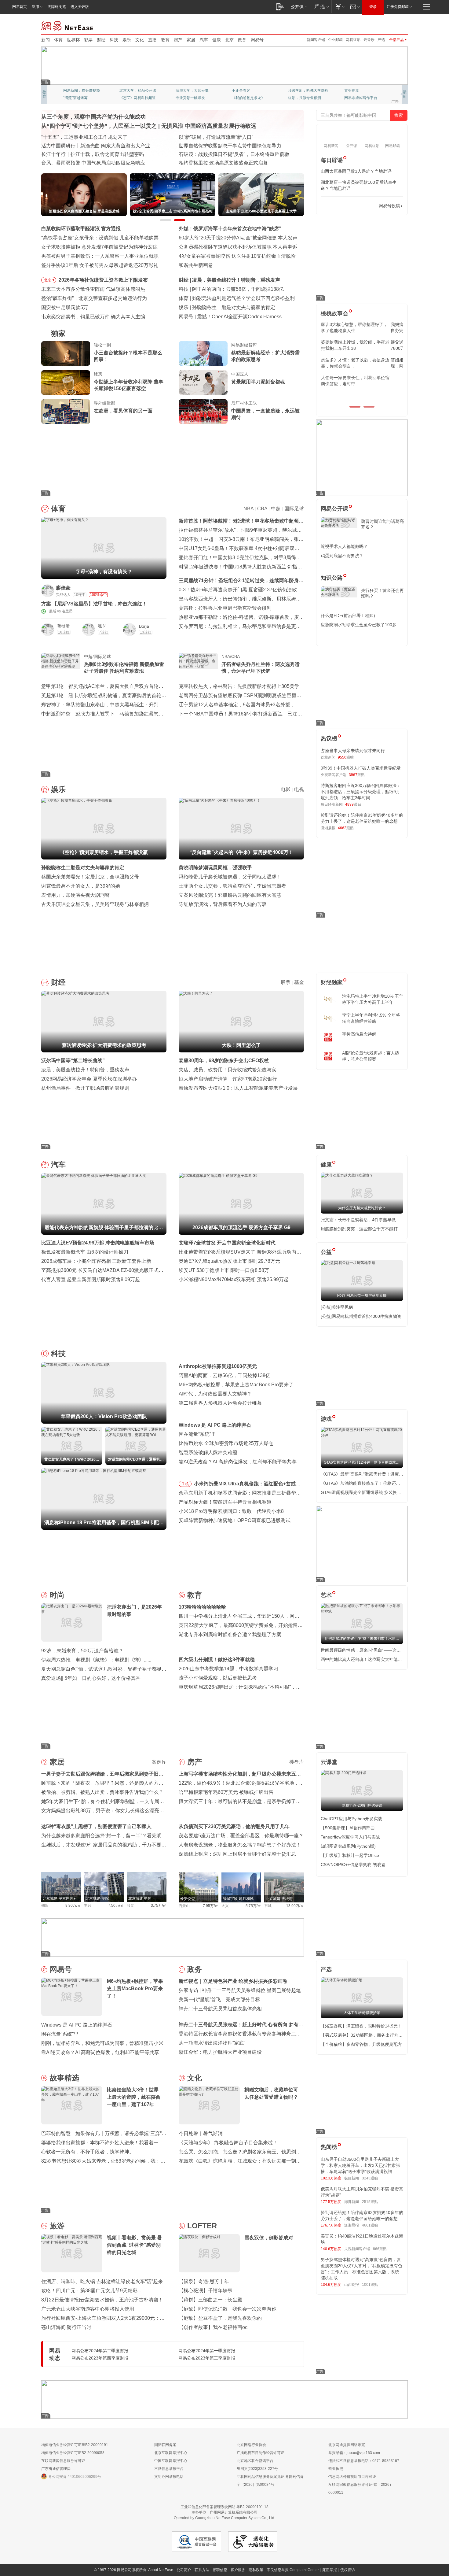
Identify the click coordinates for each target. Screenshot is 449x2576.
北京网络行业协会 (251, 2445)
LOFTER (202, 2226)
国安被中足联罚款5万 (65, 307)
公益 (326, 1252)
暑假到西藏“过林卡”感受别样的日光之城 (222, 163)
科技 (114, 40)
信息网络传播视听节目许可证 (352, 2477)
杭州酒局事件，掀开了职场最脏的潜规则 (85, 1088)
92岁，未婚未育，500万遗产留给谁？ (82, 1651)
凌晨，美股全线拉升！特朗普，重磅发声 (85, 1070)
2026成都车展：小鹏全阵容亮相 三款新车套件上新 (96, 1261)
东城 (268, 1906)
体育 (58, 40)
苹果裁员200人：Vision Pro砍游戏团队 (234, 289)
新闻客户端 (316, 40)
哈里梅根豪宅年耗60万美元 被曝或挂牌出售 (226, 1792)
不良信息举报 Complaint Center (293, 2570)
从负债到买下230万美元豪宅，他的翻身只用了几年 (234, 1826)
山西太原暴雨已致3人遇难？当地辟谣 (356, 171)
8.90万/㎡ (73, 1905)
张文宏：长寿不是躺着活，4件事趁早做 (358, 1220)
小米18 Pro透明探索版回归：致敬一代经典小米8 (231, 1511)
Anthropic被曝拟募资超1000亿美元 (218, 1366)
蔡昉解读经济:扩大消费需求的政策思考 (234, 280)
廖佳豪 (63, 588)
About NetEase (161, 2570)
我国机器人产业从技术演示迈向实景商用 (85, 154)
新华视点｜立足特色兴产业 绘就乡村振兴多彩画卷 (233, 1981)
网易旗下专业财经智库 (82, 91)
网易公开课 (334, 509)
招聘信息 (220, 2570)
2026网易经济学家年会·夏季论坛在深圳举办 (89, 1079)
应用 (35, 7)
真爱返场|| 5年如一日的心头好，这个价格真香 (91, 1678)
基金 (299, 982)
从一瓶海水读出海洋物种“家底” (212, 2043)
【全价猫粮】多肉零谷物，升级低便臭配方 (361, 2044)
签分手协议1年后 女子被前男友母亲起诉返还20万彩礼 (100, 265)
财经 (101, 40)
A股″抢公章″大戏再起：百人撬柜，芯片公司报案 (371, 1056)
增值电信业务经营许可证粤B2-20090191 (75, 2445)
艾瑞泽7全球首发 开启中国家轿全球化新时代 (227, 1243)
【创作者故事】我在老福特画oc (213, 2327)
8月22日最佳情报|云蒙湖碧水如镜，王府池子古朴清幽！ (102, 2300)
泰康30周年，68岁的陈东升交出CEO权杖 (224, 1061)
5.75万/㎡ (253, 1906)
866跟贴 (380, 2249)
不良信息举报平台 (169, 2469)
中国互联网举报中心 (171, 2461)
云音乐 (369, 40)
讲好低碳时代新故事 (305, 91)
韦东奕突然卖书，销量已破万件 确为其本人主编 (93, 317)
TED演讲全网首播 (78, 98)
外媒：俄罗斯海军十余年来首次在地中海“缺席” (230, 229)
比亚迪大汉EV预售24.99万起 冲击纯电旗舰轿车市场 (98, 1243)
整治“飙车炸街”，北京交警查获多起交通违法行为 (94, 298)
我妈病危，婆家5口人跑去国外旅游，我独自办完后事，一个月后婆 (360, 327)
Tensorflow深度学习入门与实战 (350, 1837)
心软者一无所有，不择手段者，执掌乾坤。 (88, 2152)
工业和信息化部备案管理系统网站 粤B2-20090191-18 (224, 2507)
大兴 (225, 1906)
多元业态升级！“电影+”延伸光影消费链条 (86, 137)
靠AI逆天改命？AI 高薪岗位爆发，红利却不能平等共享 (238, 1462)
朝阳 (45, 1905)
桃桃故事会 (334, 313)
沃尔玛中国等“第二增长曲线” (73, 1061)
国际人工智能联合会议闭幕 (208, 146)
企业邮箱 (335, 40)
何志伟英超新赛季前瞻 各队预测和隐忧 (234, 298)
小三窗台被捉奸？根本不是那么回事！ (128, 356)
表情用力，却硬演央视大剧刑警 (75, 895)
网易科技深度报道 (246, 98)
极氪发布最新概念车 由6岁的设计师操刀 (85, 1252)
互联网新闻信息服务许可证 (63, 2461)
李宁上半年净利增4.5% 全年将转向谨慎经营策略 (371, 1018)
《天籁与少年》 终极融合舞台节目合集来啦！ (228, 2143)
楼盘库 (297, 1762)
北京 (229, 40)
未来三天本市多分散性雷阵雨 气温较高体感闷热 (93, 289)
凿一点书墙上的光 (134, 91)
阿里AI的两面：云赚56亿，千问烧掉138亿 (224, 1375)
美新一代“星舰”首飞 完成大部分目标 (219, 1999)
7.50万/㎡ (116, 1905)
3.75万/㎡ (159, 1905)
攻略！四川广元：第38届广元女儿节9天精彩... (91, 2291)
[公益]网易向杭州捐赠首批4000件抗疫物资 (361, 1316)
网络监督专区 (388, 25)
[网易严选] (321, 7)
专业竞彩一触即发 (359, 98)
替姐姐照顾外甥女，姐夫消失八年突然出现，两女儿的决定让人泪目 (359, 363)
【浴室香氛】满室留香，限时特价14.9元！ (361, 2026)
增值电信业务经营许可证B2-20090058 (73, 2453)
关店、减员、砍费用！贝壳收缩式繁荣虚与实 (228, 1070)
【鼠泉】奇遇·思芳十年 (204, 2281)
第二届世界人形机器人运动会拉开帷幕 (220, 1403)
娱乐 (127, 40)
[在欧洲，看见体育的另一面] (66, 412)
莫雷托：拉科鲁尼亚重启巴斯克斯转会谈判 (225, 608)
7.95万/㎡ (211, 1906)
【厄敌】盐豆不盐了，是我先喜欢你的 (220, 2318)
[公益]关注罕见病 (337, 1307)
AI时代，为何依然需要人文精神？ (215, 1394)
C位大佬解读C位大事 (249, 91)
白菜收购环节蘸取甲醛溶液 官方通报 (81, 229)
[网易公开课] (299, 7)
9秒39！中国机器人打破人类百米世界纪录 (361, 768)
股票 (286, 982)
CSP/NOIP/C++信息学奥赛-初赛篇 (353, 1865)
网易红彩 (353, 40)
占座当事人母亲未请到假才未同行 (353, 751)
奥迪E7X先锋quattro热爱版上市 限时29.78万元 (229, 1261)
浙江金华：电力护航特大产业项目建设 (220, 2052)
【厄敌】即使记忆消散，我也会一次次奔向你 (228, 2309)
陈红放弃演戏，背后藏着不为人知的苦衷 (223, 904)
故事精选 (64, 2078)
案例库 (159, 1762)
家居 (191, 40)
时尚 (57, 1595)
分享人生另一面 (357, 91)
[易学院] (342, 206)
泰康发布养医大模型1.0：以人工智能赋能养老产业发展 (238, 1088)
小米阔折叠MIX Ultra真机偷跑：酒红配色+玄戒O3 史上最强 (248, 1485)
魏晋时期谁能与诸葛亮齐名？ (382, 524)
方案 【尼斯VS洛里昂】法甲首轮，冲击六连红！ (94, 604)
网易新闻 (68, 25)
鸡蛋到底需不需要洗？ (342, 556)
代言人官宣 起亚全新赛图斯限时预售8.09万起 (91, 1279)
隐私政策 (256, 2570)
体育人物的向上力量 (305, 98)
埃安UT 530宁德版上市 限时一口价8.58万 (224, 1270)
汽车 (204, 40)
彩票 (88, 40)
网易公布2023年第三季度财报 (207, 2358)
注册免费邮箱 (398, 7)
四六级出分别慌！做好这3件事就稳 (217, 1659)
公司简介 (184, 2570)
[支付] (339, 7)
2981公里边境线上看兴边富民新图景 (81, 146)
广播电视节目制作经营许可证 (261, 2453)
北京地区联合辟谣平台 (255, 2461)
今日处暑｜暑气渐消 (201, 2133)
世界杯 (73, 40)
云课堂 (329, 1762)
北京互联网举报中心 (171, 2453)
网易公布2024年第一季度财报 (207, 2351)
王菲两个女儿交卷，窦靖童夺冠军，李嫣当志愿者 (232, 886)
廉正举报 (330, 2570)
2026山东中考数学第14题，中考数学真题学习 (228, 1669)
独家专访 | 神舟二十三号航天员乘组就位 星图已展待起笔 (240, 1990)
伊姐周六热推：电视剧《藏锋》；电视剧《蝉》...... (96, 1660)
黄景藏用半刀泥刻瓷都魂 (258, 382)
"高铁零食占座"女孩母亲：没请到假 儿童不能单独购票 (100, 238)
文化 (140, 40)
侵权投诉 (348, 2570)
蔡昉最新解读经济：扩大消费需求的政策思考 (265, 356)
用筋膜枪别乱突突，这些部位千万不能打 (359, 1229)
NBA (248, 509)
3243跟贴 (370, 2178)
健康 (217, 40)
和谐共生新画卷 (196, 265)
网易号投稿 (389, 206)
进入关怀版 (80, 7)
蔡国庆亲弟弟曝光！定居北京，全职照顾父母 (90, 877)
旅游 (57, 2226)
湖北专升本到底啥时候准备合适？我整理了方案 (230, 1634)
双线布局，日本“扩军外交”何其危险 (217, 154)
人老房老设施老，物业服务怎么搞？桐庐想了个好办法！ (240, 1845)
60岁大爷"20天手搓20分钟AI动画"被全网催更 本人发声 (238, 238)
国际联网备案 (165, 2445)
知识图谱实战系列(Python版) (348, 1846)
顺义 (130, 1905)
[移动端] (280, 7)
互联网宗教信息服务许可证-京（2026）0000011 (361, 2489)
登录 (373, 7)
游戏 (326, 1419)
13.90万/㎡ (295, 1906)
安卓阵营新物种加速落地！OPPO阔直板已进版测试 (235, 1520)
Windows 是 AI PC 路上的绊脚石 (215, 1425)
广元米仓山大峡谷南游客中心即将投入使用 (88, 2309)
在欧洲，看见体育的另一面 (123, 411)
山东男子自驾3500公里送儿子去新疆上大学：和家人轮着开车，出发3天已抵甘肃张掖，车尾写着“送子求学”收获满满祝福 (360, 2165)
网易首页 (20, 7)
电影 (286, 789)
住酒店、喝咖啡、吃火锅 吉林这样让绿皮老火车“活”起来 (102, 2281)
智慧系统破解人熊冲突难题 (208, 1452)
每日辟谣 (332, 160)
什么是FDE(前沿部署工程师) (348, 615)
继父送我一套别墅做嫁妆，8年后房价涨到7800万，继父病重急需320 (360, 345)
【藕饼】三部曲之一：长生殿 (210, 2300)
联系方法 (202, 2570)
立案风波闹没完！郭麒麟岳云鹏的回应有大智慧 (230, 895)
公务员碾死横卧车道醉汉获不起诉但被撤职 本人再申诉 (238, 247)
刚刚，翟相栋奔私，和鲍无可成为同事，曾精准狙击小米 (102, 2043)
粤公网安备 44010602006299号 (75, 2477)
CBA (262, 509)
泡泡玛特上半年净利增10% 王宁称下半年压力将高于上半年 (373, 999)
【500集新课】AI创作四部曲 (348, 1828)
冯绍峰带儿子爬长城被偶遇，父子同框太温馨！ (230, 877)
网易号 (257, 40)
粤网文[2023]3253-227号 (257, 2469)
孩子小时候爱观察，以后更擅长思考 (218, 1678)
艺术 (326, 1595)
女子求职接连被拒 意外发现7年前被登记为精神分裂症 (99, 247)
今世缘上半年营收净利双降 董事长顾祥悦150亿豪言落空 (129, 385)
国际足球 (294, 509)
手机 (185, 1484)
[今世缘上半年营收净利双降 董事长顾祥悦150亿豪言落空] (66, 383)
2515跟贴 (370, 2202)
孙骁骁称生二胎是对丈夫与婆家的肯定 (83, 868)
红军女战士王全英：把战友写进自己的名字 (225, 137)
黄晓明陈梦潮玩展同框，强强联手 (215, 868)
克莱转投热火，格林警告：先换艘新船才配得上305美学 (239, 686)
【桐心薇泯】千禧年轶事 (206, 2291)
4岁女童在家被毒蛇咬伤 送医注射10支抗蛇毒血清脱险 (237, 256)
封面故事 (127, 98)
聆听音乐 (183, 91)
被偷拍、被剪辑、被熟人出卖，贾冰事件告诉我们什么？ (102, 1792)
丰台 (88, 1905)
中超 (276, 509)
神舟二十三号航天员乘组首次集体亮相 (220, 2009)
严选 (381, 40)
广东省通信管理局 (56, 2469)
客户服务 (238, 2570)
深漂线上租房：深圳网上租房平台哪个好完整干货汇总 (237, 1854)
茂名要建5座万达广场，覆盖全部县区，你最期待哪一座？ (241, 1836)
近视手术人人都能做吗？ (344, 546)
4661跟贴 (370, 2225)
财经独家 (332, 982)
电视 (299, 789)
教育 (165, 40)
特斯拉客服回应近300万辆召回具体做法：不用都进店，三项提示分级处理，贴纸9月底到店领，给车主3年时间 (361, 792)
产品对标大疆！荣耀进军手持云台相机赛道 (225, 1502)
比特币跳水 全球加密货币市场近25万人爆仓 (226, 1443)
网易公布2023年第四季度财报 (100, 2358)
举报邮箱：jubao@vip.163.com (354, 2453)
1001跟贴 (370, 2285)
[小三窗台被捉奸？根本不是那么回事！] (66, 353)
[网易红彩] (157, 590)
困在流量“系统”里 (197, 1434)
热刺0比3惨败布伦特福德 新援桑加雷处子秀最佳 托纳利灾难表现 (124, 668)
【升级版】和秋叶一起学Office (350, 1855)
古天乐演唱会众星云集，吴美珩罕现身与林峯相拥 (95, 904)
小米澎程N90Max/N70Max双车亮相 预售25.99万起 (234, 1279)
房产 (178, 40)
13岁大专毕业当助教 (192, 98)
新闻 (46, 40)
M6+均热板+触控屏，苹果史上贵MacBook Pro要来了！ (239, 1385)
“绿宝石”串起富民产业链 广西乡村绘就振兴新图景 (95, 163)
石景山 (184, 1906)
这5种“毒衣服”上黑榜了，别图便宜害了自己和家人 (96, 1826)
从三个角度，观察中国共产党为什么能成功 (93, 117)
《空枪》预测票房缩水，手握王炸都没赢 (236, 307)
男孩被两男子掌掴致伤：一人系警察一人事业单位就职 (100, 256)
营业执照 (336, 2469)
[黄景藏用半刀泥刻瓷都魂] (203, 383)
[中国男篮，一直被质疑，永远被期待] (203, 412)
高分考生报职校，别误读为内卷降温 (236, 317)
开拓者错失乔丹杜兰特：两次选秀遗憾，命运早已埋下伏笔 (261, 668)
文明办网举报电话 (169, 2477)
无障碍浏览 (57, 7)
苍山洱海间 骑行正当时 (66, 2327)
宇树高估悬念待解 (359, 1034)
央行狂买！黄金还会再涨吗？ (382, 593)
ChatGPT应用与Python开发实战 (351, 1819)
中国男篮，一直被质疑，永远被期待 (265, 414)
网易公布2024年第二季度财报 (100, 2351)
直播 (152, 40)
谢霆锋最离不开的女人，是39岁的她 (81, 886)
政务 (242, 40)
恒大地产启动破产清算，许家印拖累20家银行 (228, 1079)
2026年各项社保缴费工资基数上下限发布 (103, 280)
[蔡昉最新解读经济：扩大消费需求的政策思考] (203, 353)
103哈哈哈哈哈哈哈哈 (202, 1607)
